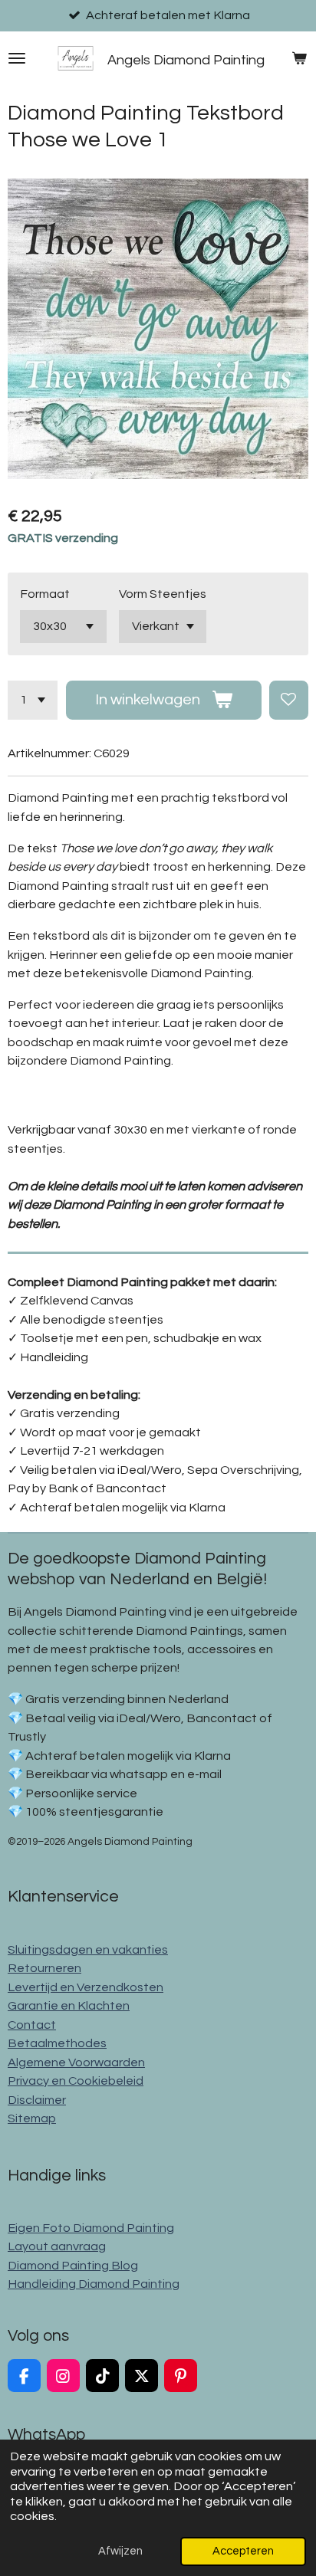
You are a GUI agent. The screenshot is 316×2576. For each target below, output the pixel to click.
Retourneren (44, 1968)
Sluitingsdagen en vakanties (88, 1950)
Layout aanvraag (57, 2246)
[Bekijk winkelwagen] (299, 58)
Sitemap (32, 2118)
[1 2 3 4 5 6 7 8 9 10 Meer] (33, 700)
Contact (32, 2025)
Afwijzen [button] (120, 2551)
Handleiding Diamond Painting (94, 2284)
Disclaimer (37, 2100)
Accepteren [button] (243, 2551)
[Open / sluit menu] (17, 58)
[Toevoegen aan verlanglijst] (289, 700)
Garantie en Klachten (69, 2006)
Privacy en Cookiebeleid (76, 2081)
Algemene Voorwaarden (76, 2062)
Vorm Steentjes (163, 594)
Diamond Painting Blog (73, 2266)
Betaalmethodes (57, 2043)
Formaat (45, 594)
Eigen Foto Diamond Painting (91, 2228)
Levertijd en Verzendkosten (86, 1987)
